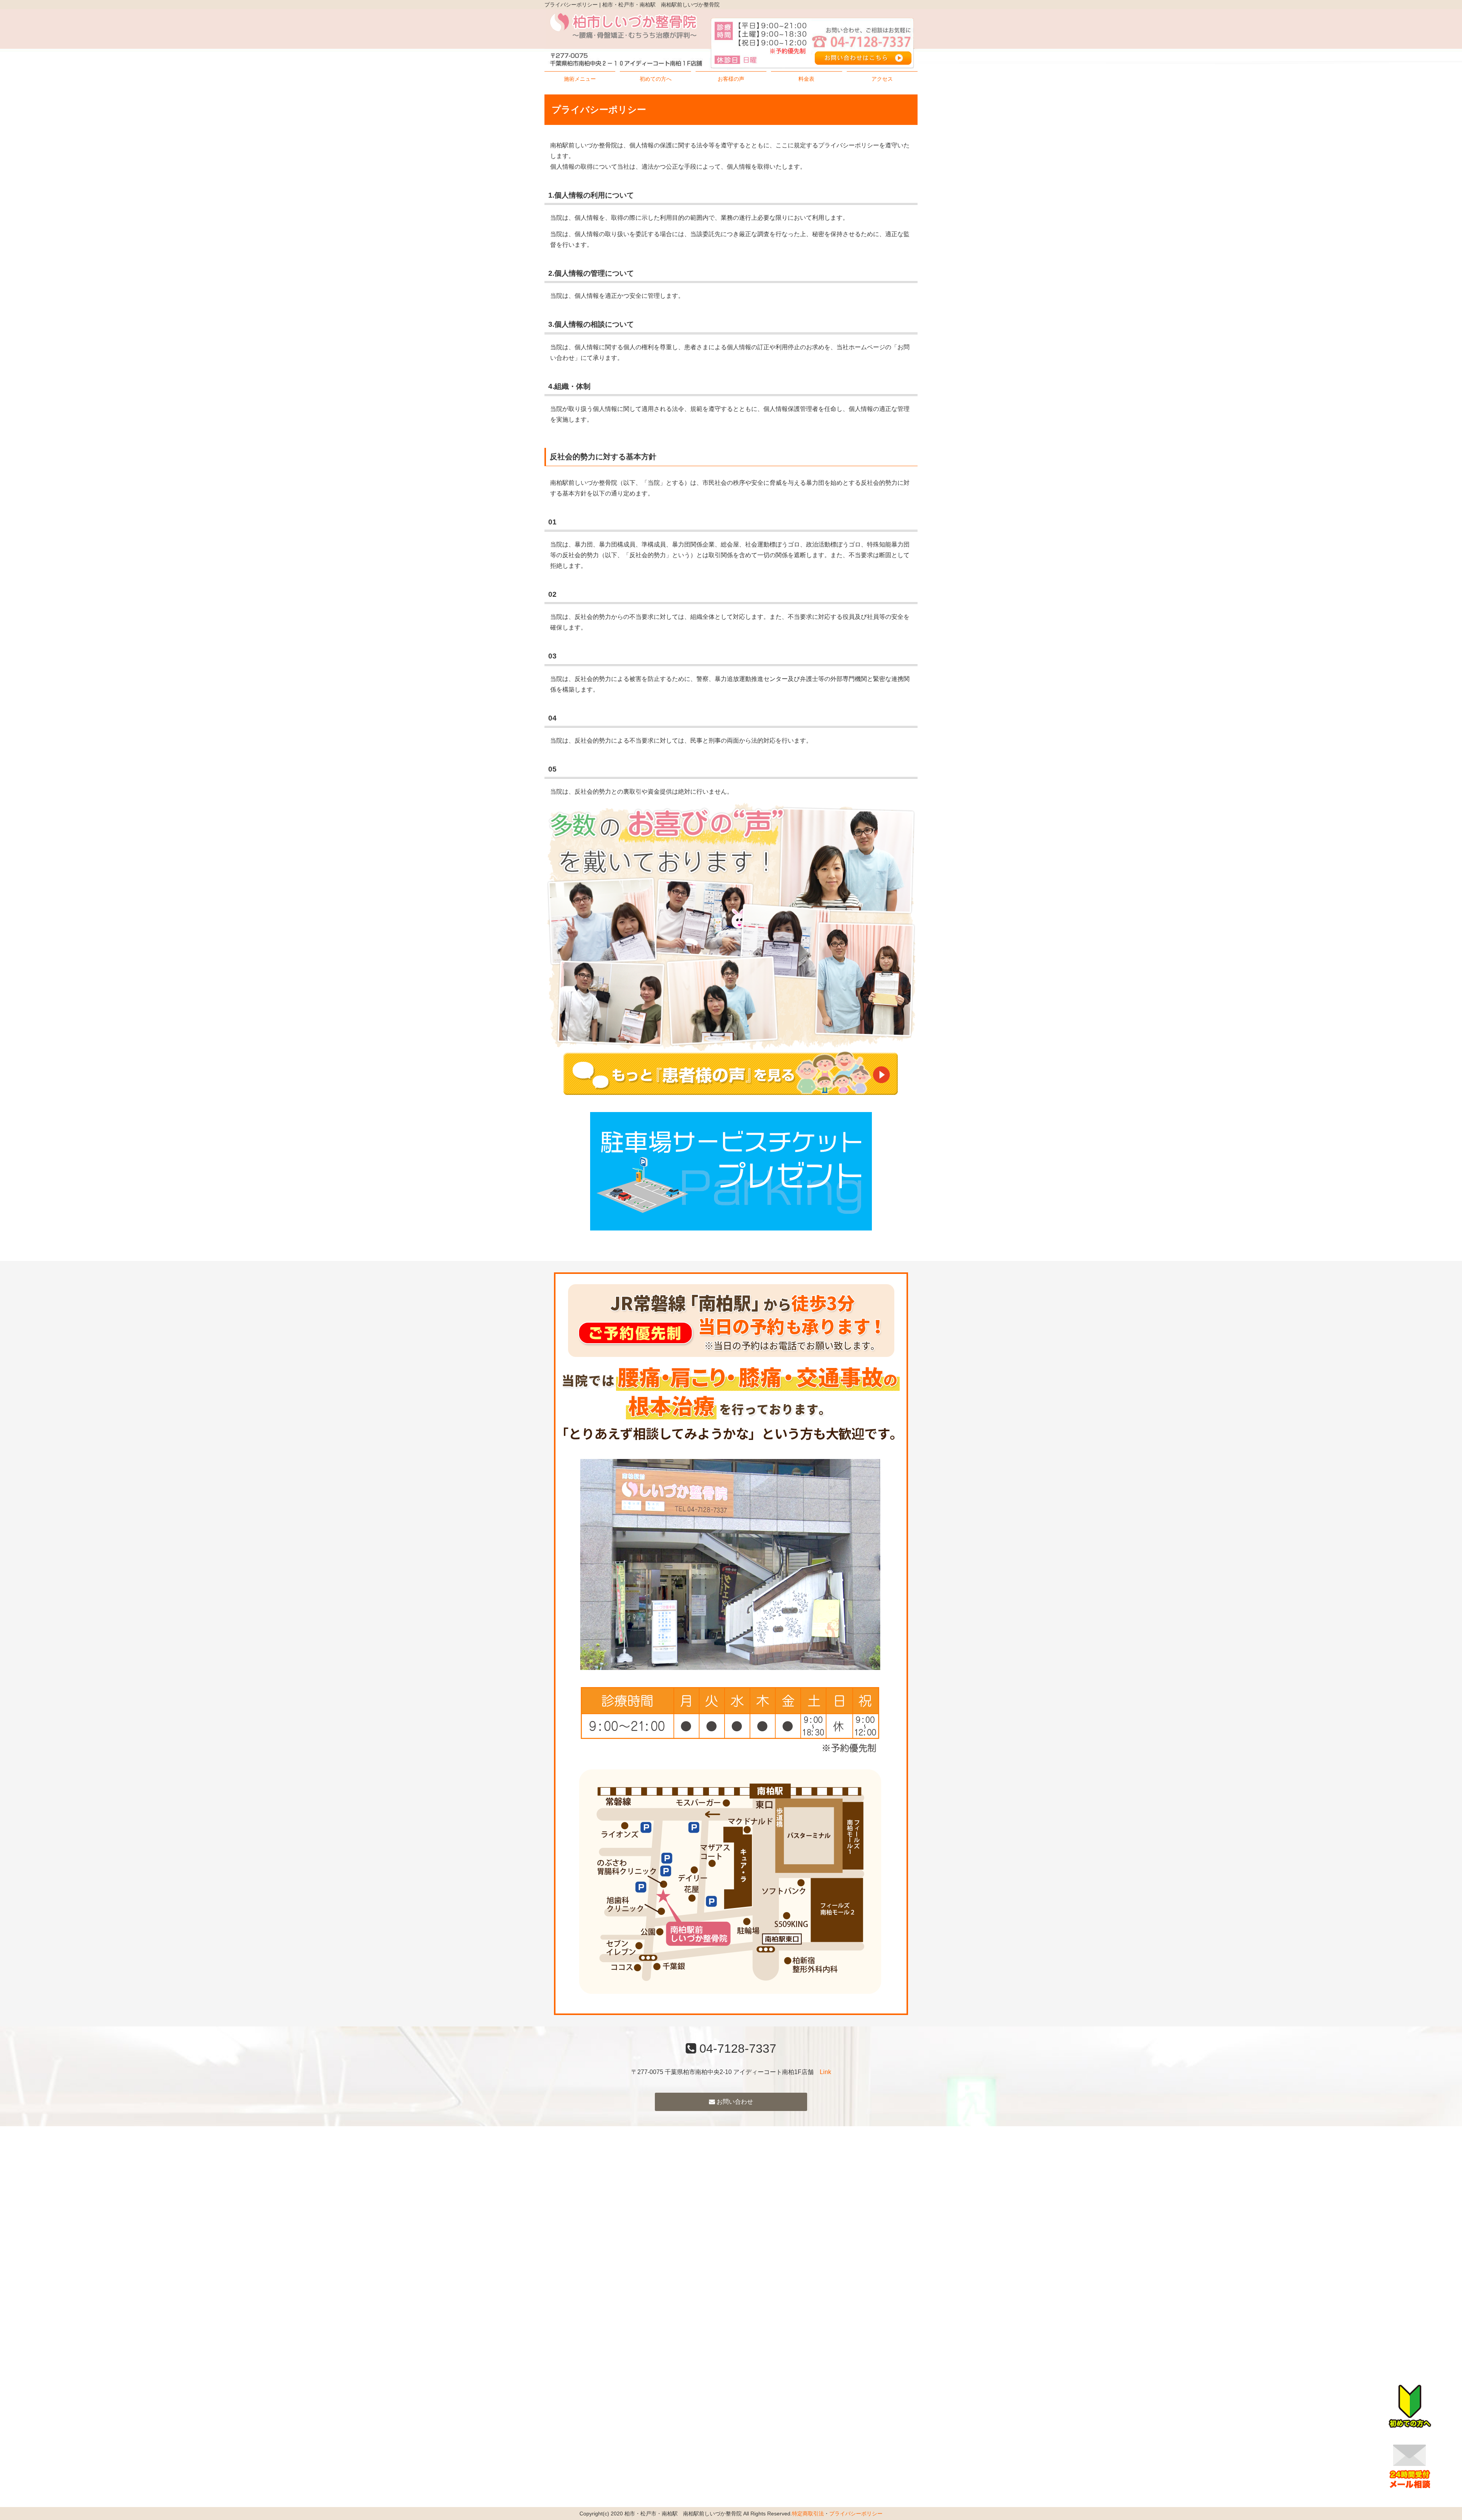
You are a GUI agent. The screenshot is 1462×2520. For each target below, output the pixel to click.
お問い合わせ (734, 2102)
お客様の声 (731, 79)
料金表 (806, 79)
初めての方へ (656, 79)
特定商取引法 (808, 2514)
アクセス (882, 79)
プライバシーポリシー (856, 2514)
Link (825, 2072)
